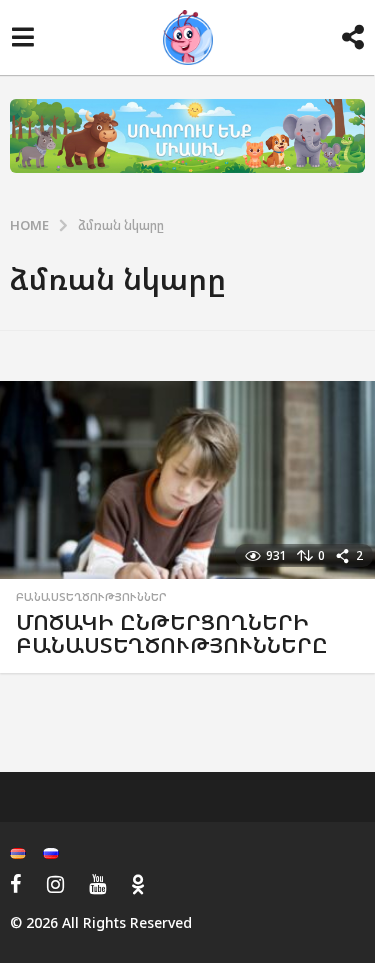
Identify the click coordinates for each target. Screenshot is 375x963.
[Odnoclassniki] (138, 884)
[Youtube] (97, 884)
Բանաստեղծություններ (91, 597)
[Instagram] (55, 884)
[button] (22, 38)
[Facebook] (16, 884)
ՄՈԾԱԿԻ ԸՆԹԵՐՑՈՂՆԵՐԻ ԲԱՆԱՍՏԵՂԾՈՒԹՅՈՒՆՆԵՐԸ (172, 633)
